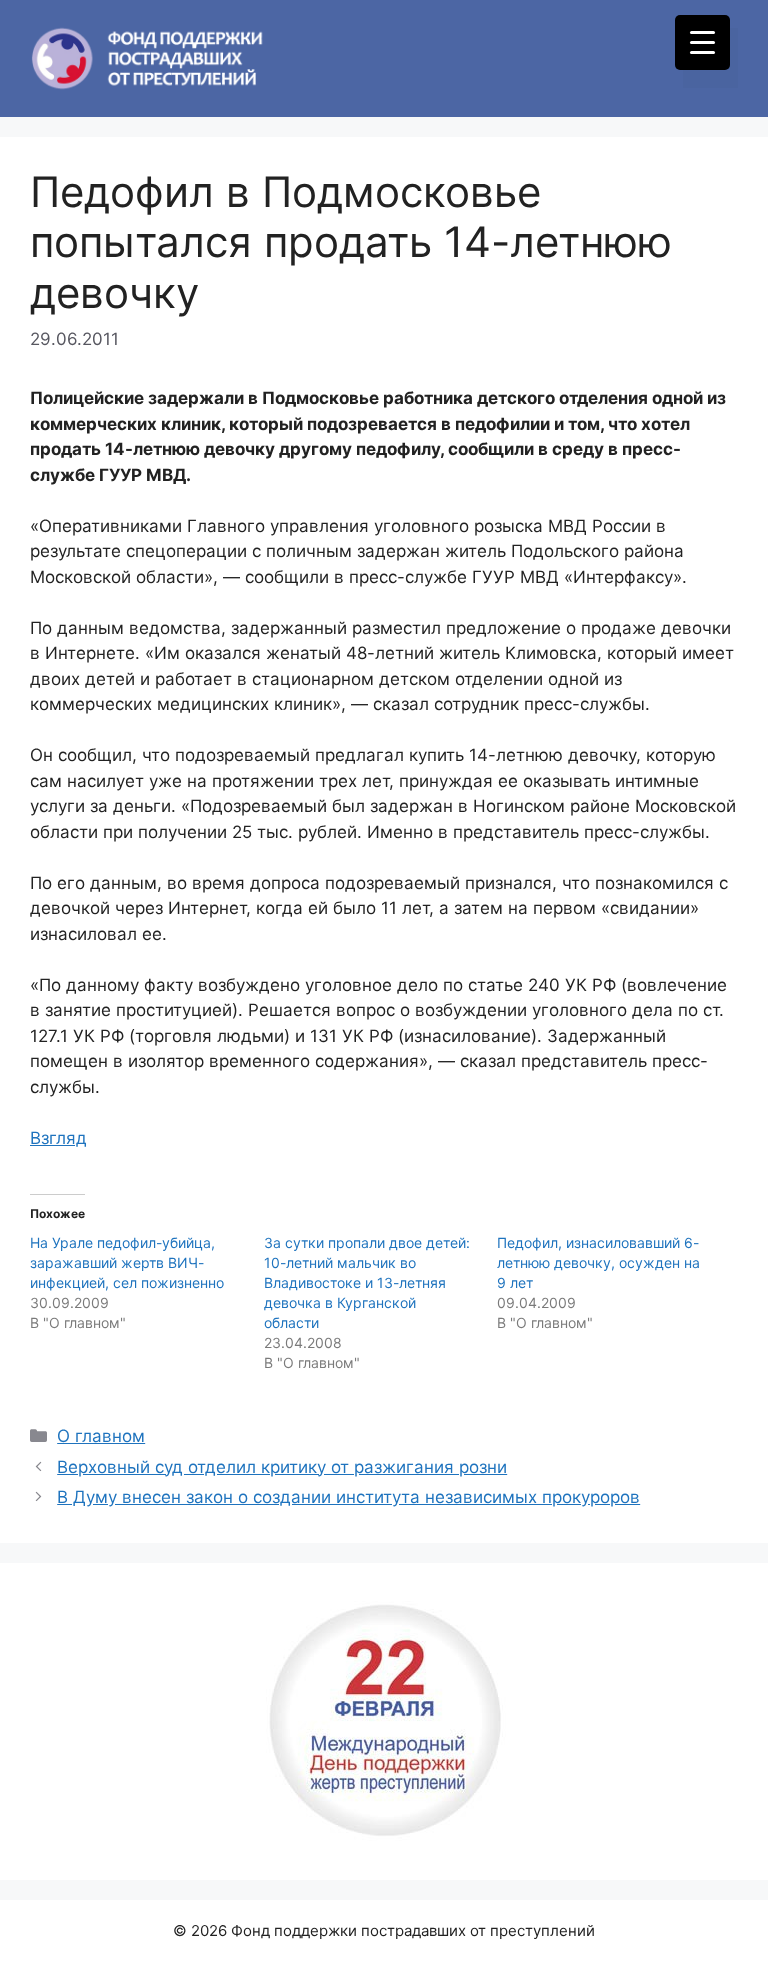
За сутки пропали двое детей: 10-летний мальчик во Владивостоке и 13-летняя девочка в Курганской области (367, 1282)
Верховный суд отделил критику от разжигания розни (282, 1467)
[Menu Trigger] (702, 42)
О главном (101, 1436)
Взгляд (58, 1138)
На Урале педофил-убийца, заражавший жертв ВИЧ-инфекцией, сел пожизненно (127, 1262)
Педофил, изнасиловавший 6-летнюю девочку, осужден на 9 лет (598, 1262)
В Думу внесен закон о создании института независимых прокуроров (348, 1497)
